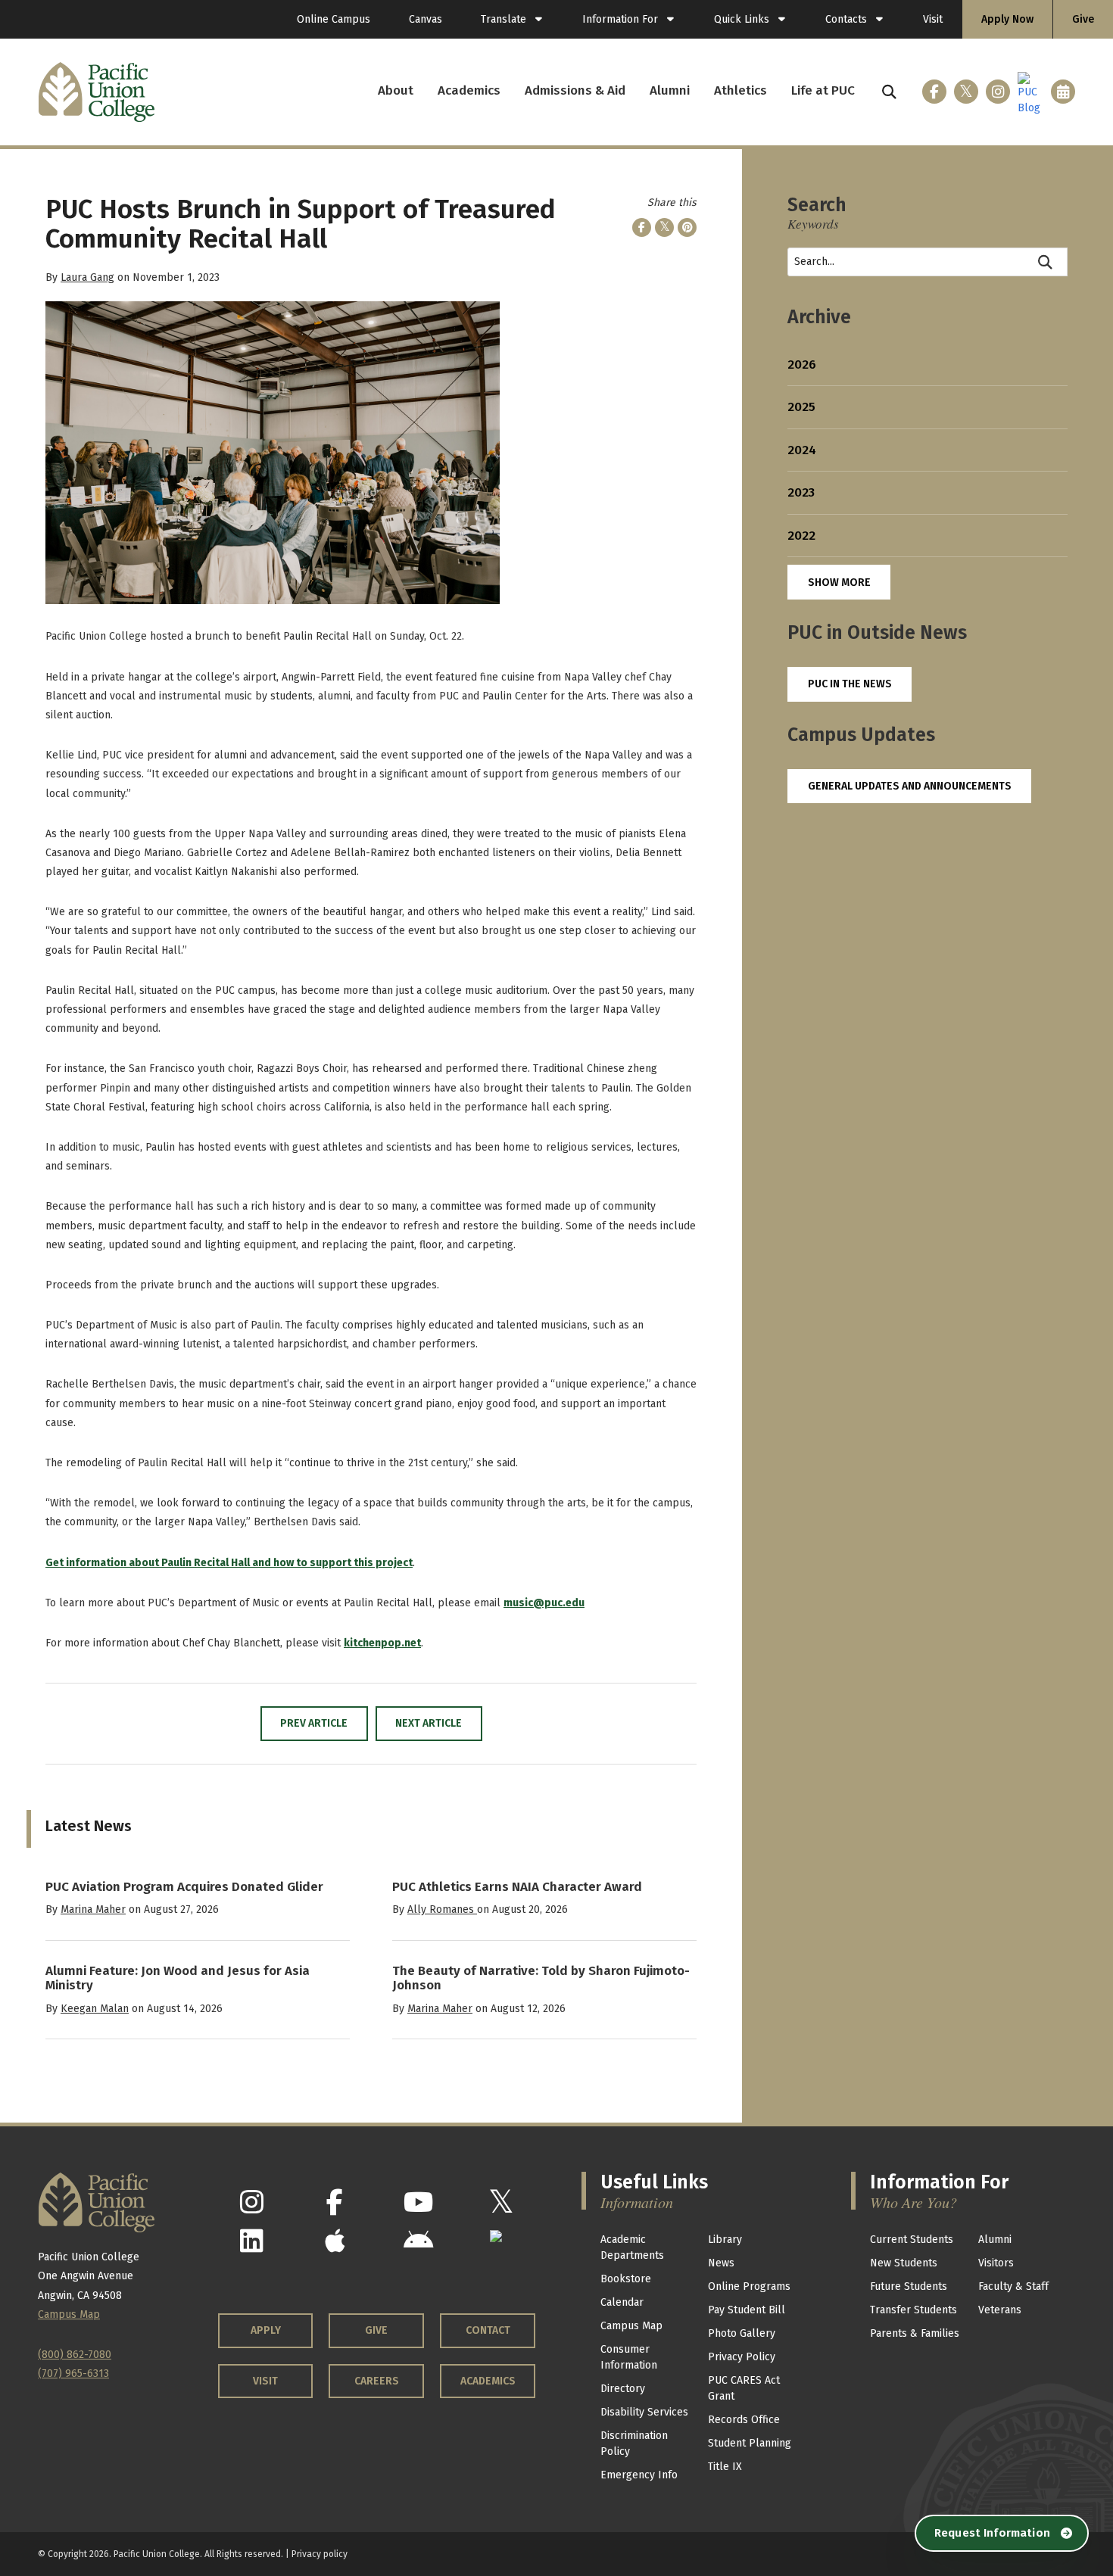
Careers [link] (377, 2381)
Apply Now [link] (1007, 19)
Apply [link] (266, 2330)
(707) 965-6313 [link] (73, 2374)
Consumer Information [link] (629, 2357)
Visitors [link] (996, 2263)
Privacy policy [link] (320, 2554)
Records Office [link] (744, 2420)
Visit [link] (933, 19)
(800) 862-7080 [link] (75, 2355)
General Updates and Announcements (910, 786)
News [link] (721, 2263)
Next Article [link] (429, 1723)
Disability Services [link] (644, 2412)
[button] (889, 92)
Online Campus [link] (334, 19)
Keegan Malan (95, 2009)
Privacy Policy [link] (742, 2357)
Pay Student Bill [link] (747, 2310)
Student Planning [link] (750, 2443)
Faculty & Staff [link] (1013, 2286)
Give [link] (1083, 19)
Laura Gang (87, 277)
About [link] (396, 90)
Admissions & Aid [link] (575, 90)
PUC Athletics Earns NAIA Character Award (517, 1887)
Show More (839, 582)
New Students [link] (904, 2263)
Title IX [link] (725, 2467)
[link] (512, 19)
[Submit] (1046, 262)
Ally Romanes (442, 1909)
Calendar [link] (622, 2302)
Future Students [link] (909, 2286)
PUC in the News (850, 684)
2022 (801, 536)
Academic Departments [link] (632, 2247)
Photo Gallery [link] (742, 2333)
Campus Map (69, 2314)
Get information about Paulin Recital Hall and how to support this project (229, 1563)
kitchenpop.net (382, 1643)
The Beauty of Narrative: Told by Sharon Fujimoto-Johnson (541, 1978)
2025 (801, 407)
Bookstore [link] (626, 2279)
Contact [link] (488, 2330)
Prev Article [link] (314, 1723)
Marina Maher (93, 1909)
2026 (802, 364)
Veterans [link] (1000, 2310)
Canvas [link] (426, 19)
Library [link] (725, 2240)
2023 (801, 492)
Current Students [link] (912, 2240)
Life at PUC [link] (823, 90)
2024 (802, 450)
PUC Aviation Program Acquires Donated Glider (184, 1887)
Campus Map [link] (631, 2326)
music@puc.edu (544, 1603)
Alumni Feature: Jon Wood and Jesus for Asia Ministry (178, 1978)
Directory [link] (623, 2389)
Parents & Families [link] (915, 2333)
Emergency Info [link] (639, 2475)
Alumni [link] (670, 90)
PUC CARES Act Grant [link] (744, 2388)
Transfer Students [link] (913, 2310)
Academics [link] (469, 90)
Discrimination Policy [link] (634, 2444)
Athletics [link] (740, 90)
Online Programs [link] (749, 2286)
